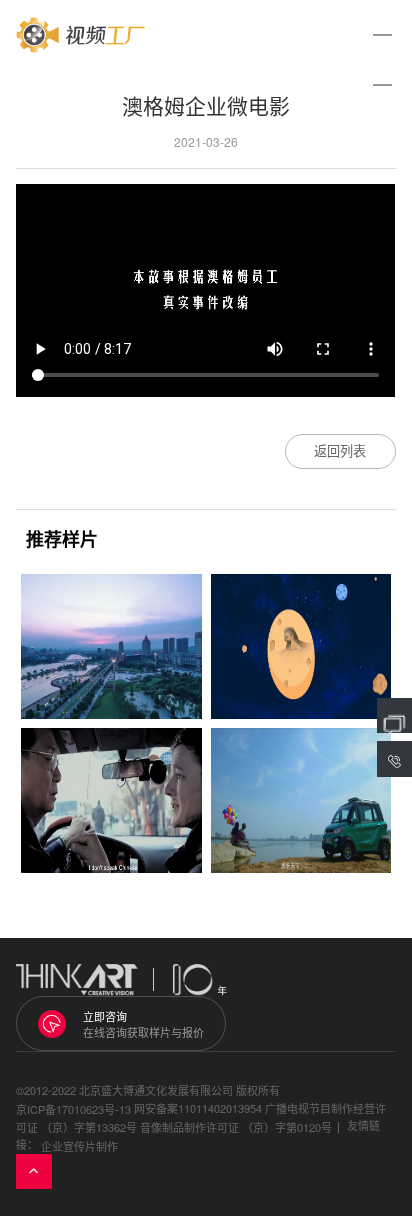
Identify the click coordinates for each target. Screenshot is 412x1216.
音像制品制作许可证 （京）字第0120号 (236, 1127)
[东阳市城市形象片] (111, 646)
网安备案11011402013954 (198, 1108)
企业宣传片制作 (79, 1146)
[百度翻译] (111, 800)
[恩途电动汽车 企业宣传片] (301, 800)
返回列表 (340, 450)
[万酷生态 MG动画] (301, 646)
